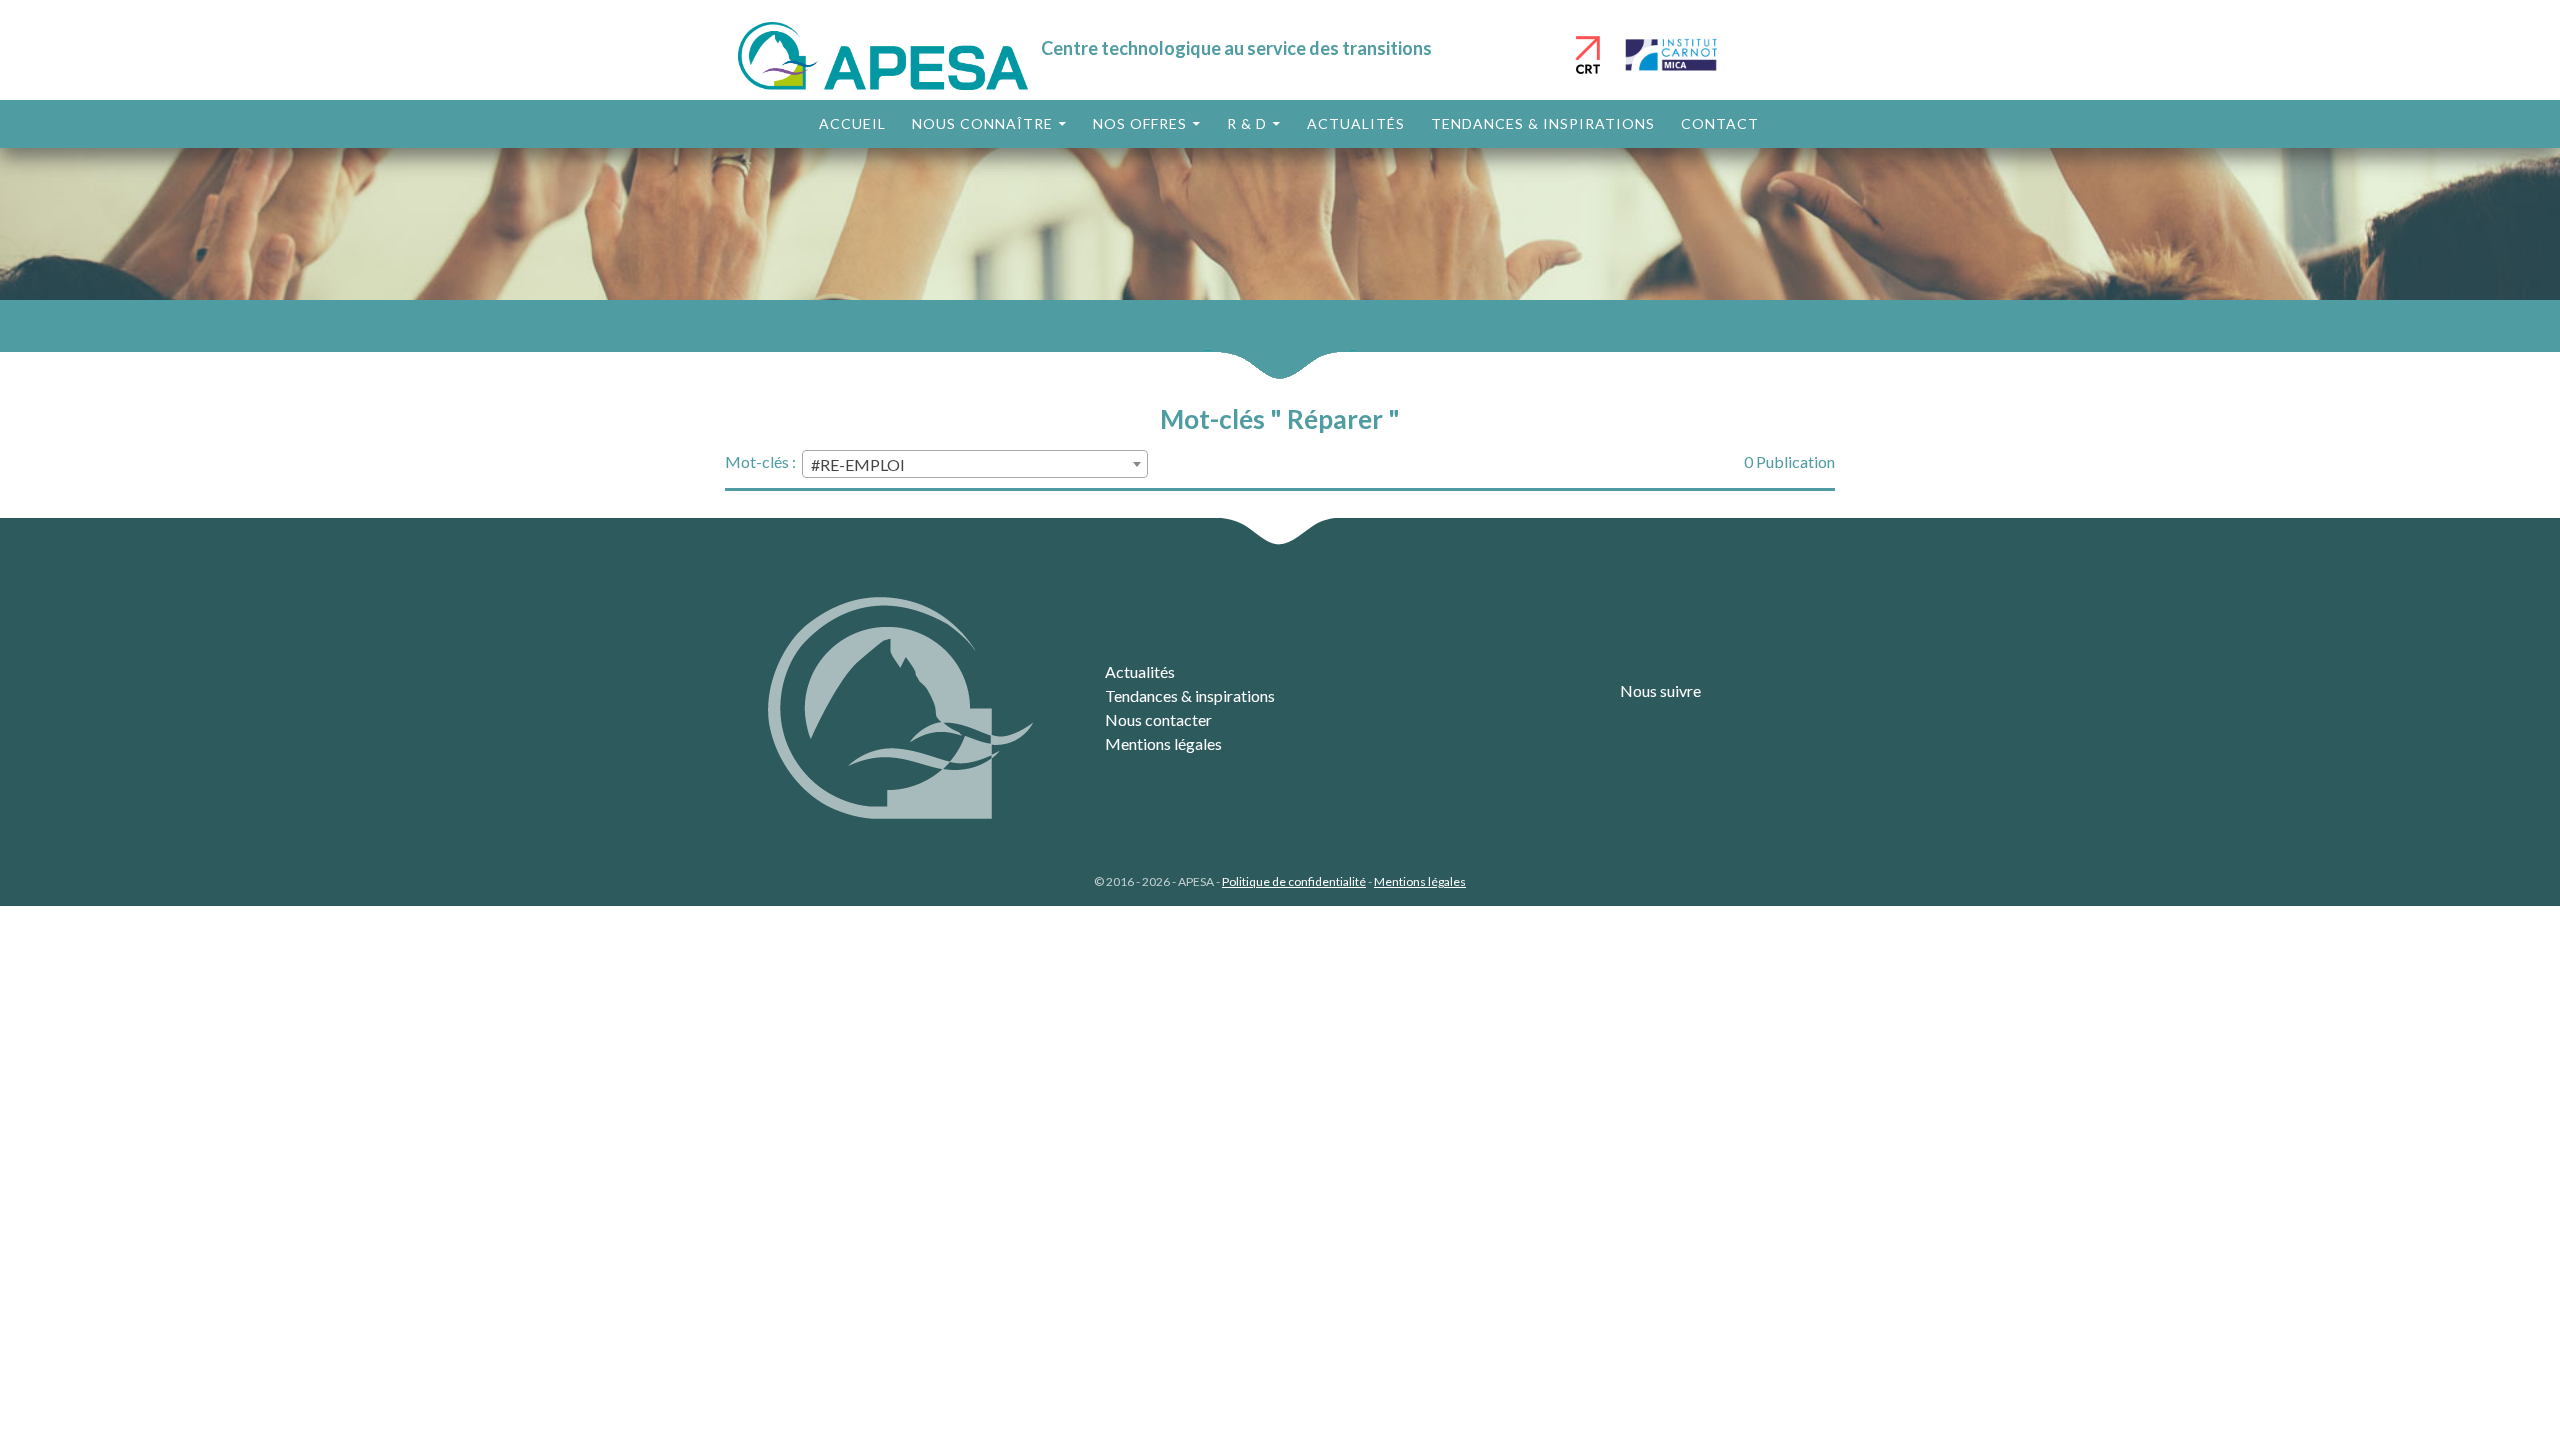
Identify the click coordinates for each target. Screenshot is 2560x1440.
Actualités (1356, 123)
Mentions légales (1163, 743)
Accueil (852, 123)
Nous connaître (982, 123)
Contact (1720, 123)
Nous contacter (1158, 719)
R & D (1247, 123)
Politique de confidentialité (1294, 881)
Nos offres (1140, 123)
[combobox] (975, 464)
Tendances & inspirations (1543, 123)
